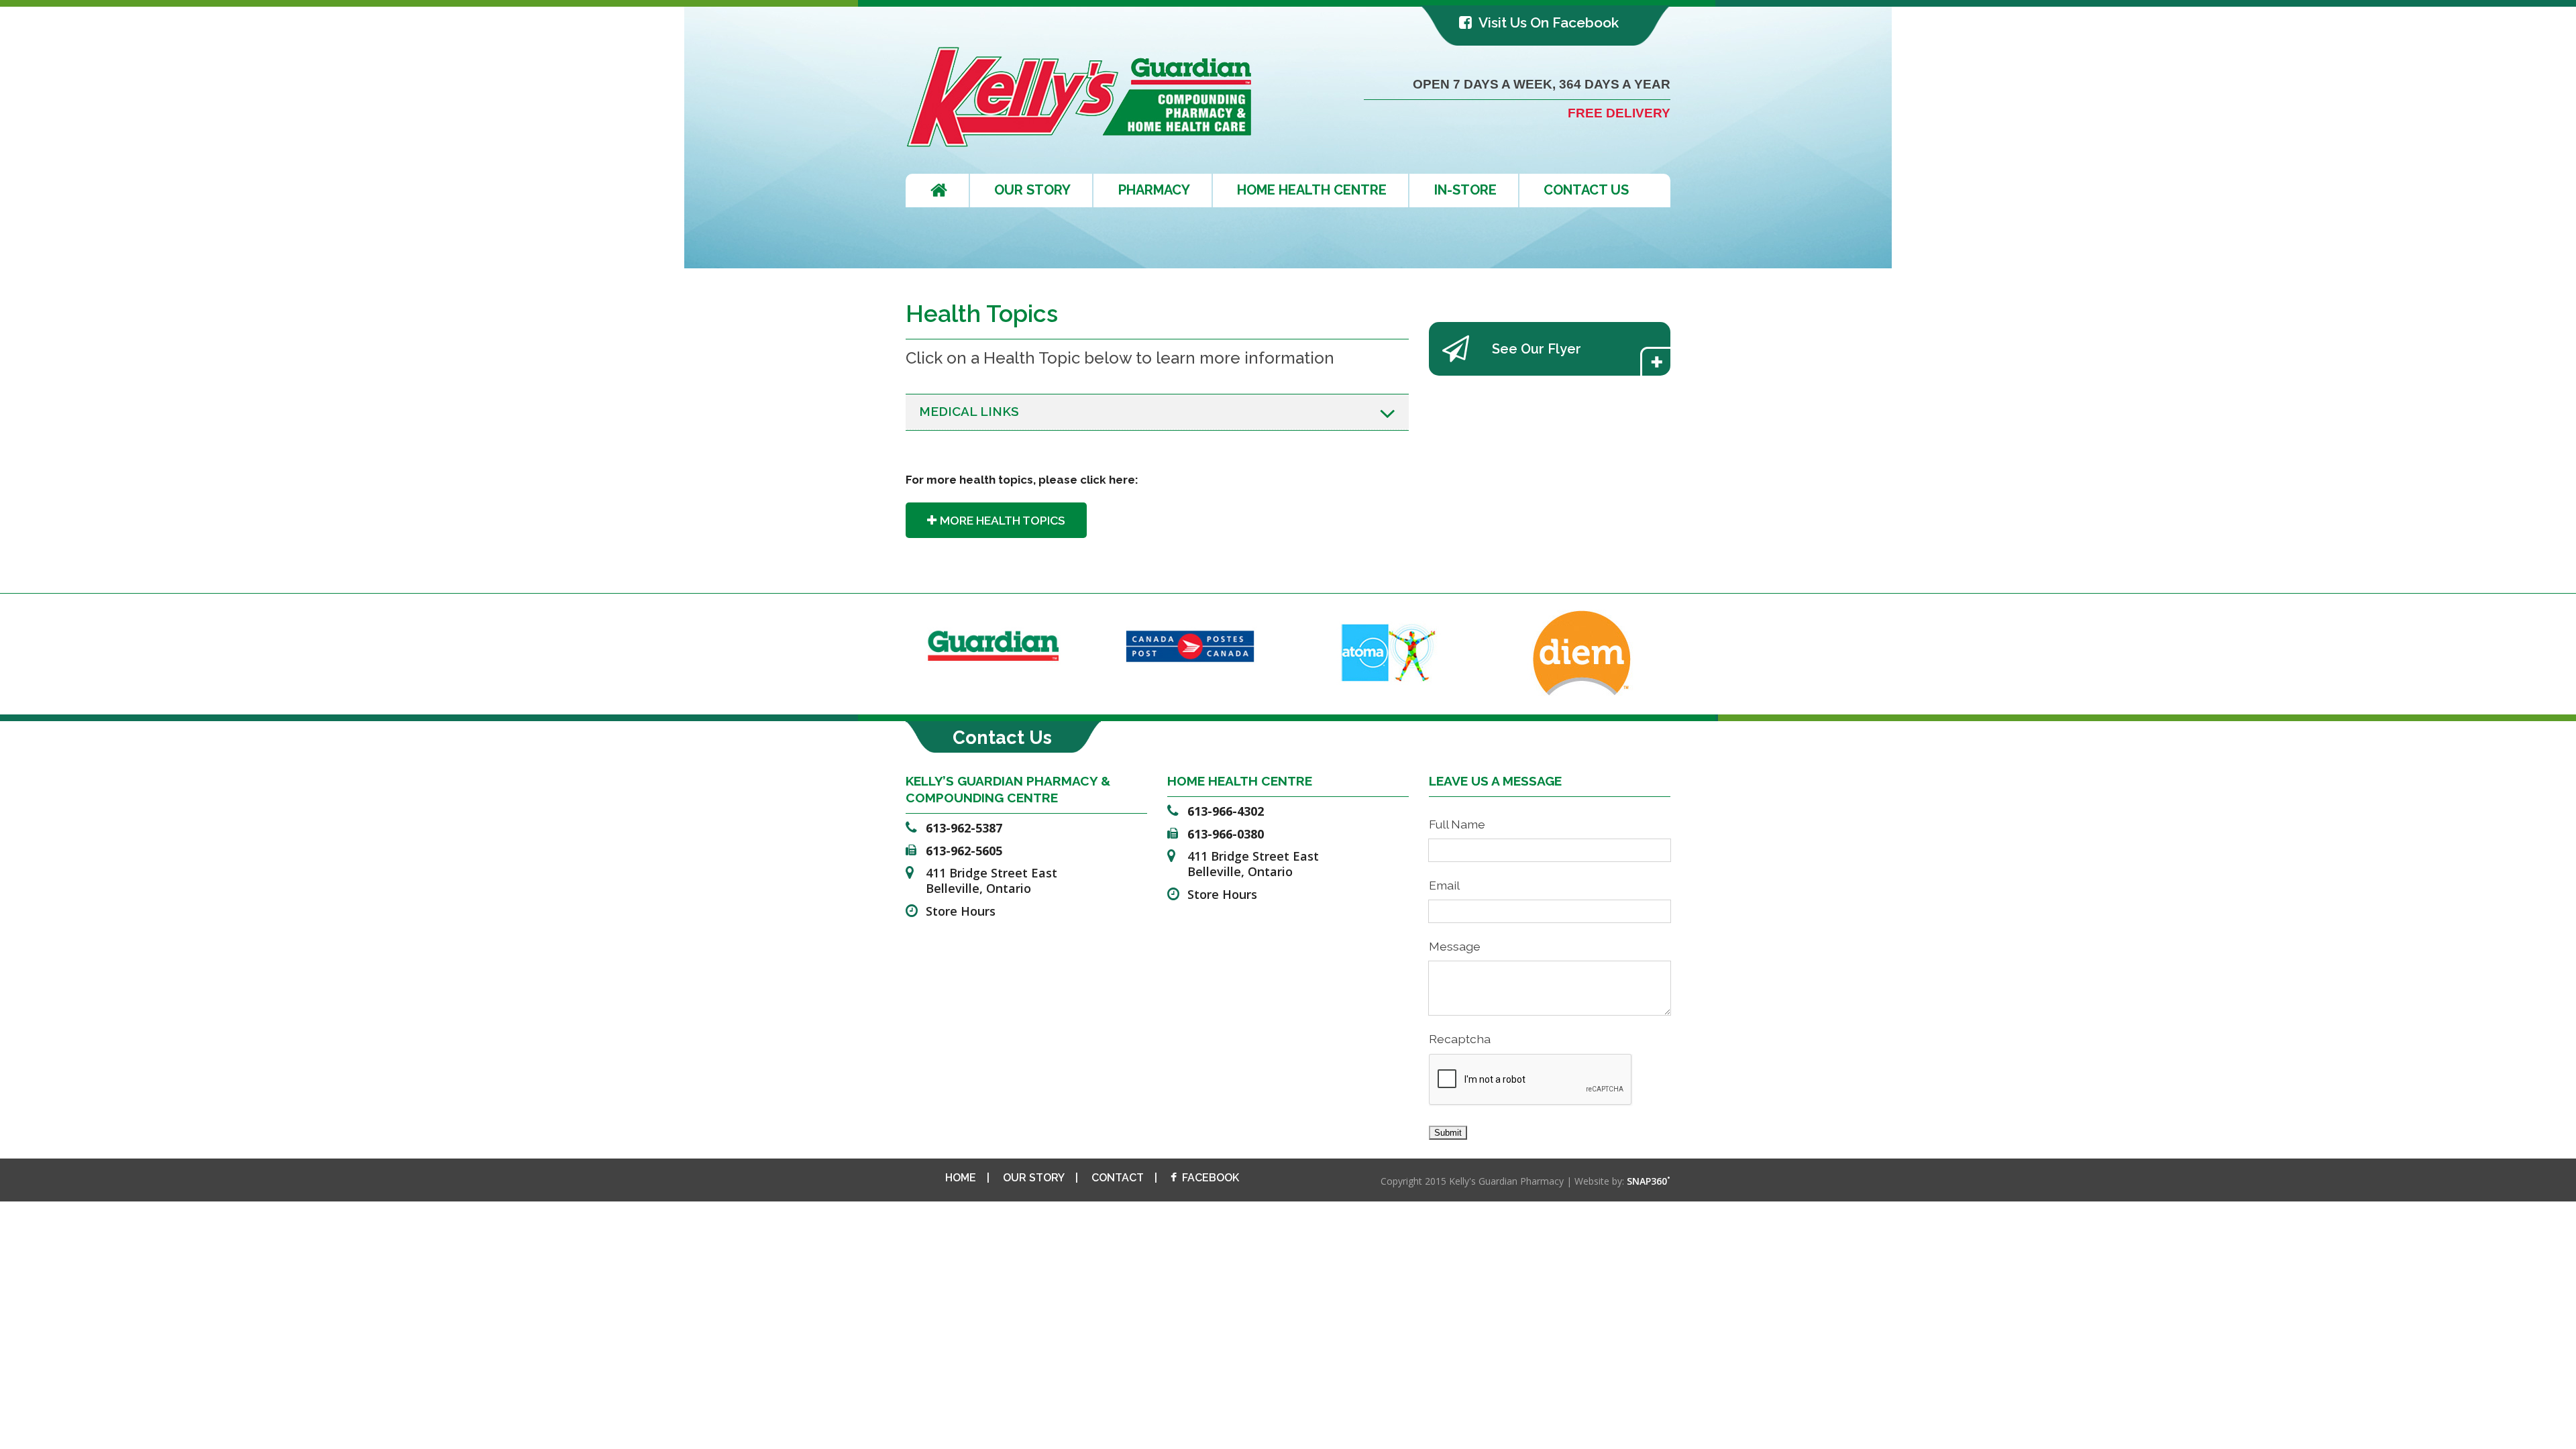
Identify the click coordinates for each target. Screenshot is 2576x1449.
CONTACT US (1586, 190)
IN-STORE (1465, 190)
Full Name (1457, 824)
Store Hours (961, 911)
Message (1455, 946)
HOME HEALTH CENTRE (1312, 190)
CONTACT (1118, 1178)
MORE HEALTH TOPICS (1003, 520)
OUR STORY (1032, 190)
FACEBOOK (1211, 1178)
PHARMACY (1154, 190)
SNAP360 (1649, 1181)
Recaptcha (1460, 1039)
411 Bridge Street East (991, 880)
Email (1444, 885)
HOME (961, 1178)
